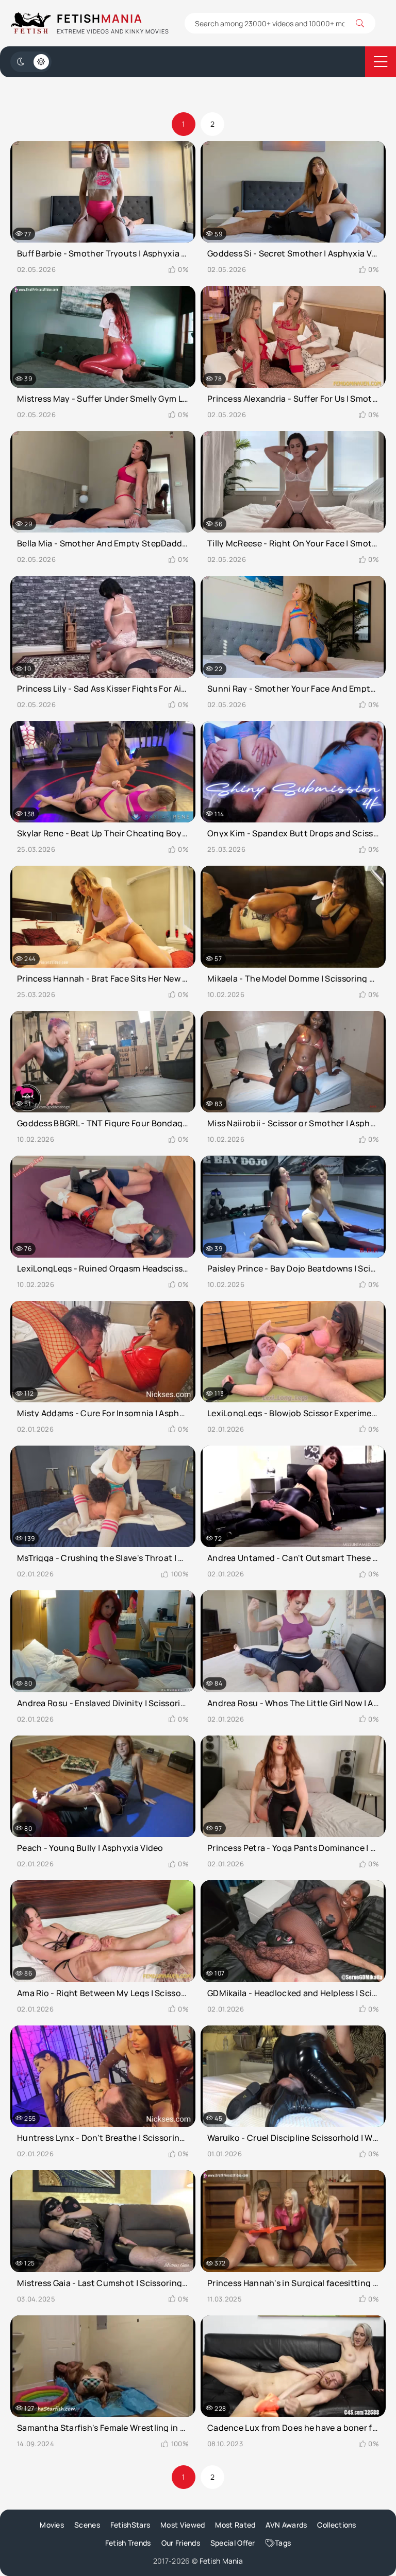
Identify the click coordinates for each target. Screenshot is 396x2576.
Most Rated (235, 2525)
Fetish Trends (128, 2543)
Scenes (87, 2525)
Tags (283, 2543)
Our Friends (181, 2543)
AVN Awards (286, 2525)
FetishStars (130, 2525)
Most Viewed (183, 2525)
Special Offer (233, 2543)
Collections (336, 2525)
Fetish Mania (221, 2561)
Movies (52, 2525)
